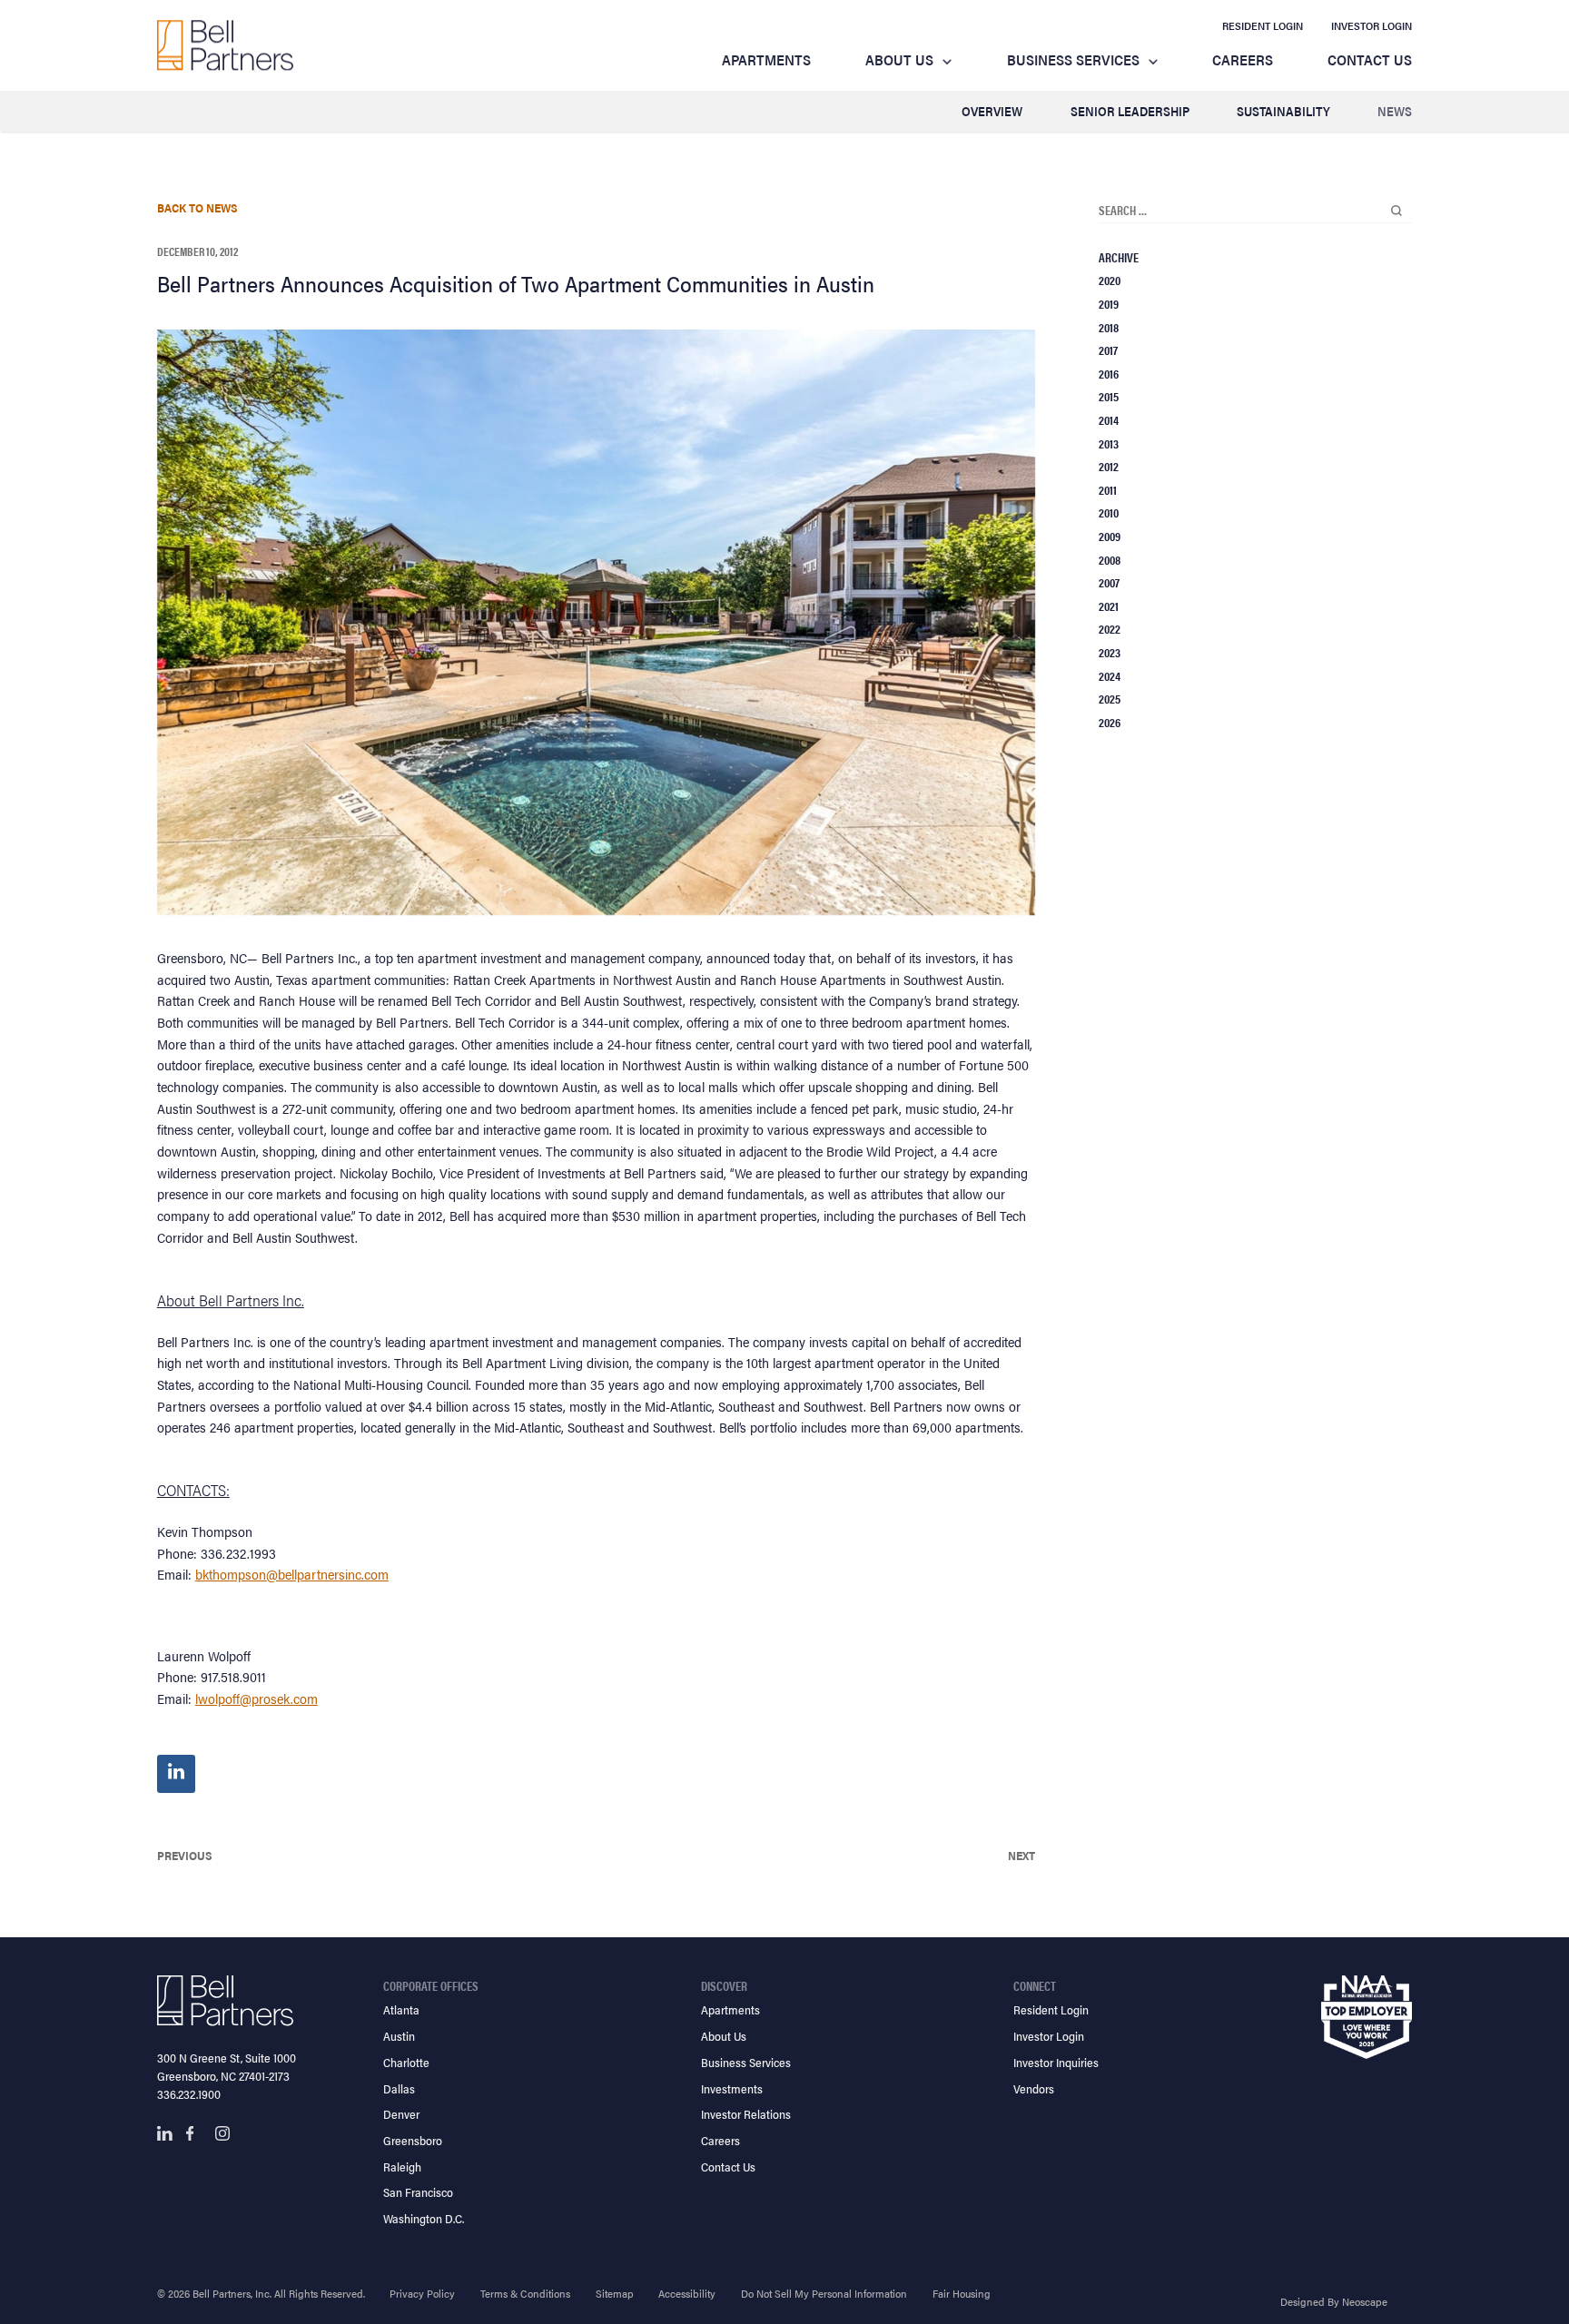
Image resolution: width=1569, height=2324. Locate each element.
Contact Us (1370, 59)
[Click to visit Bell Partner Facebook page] (193, 2133)
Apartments (766, 59)
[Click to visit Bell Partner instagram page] (222, 2133)
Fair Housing (962, 2293)
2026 (1110, 722)
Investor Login (1372, 25)
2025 (1110, 698)
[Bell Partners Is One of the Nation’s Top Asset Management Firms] (225, 45)
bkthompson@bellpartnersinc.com (292, 1574)
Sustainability (1283, 111)
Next (1021, 1855)
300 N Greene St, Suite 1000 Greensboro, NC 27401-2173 (227, 2067)
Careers (1243, 59)
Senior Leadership (1130, 111)
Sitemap (615, 2293)
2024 (1110, 675)
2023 (1110, 652)
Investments (732, 2088)
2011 (1108, 489)
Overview (992, 111)
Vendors (1034, 2088)
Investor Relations (746, 2114)
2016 (1109, 373)
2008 (1110, 559)
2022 (1110, 628)
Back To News (197, 207)
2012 (1109, 466)
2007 (1109, 582)
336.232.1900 (189, 2094)
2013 (1109, 443)
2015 (1109, 396)
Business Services (1073, 59)
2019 (1109, 303)
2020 (1110, 280)
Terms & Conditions (525, 2293)
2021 (1109, 606)
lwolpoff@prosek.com (257, 1698)
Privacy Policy (422, 2293)
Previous (185, 1855)
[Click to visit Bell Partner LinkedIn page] (164, 2133)
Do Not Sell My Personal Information (824, 2293)
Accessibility (687, 2293)
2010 (1109, 512)
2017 (1108, 350)
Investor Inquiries (1056, 2062)
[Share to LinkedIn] (176, 1774)
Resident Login (1263, 25)
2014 (1109, 419)
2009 (1110, 536)
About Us (899, 59)
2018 (1109, 327)
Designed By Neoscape (1334, 2301)
